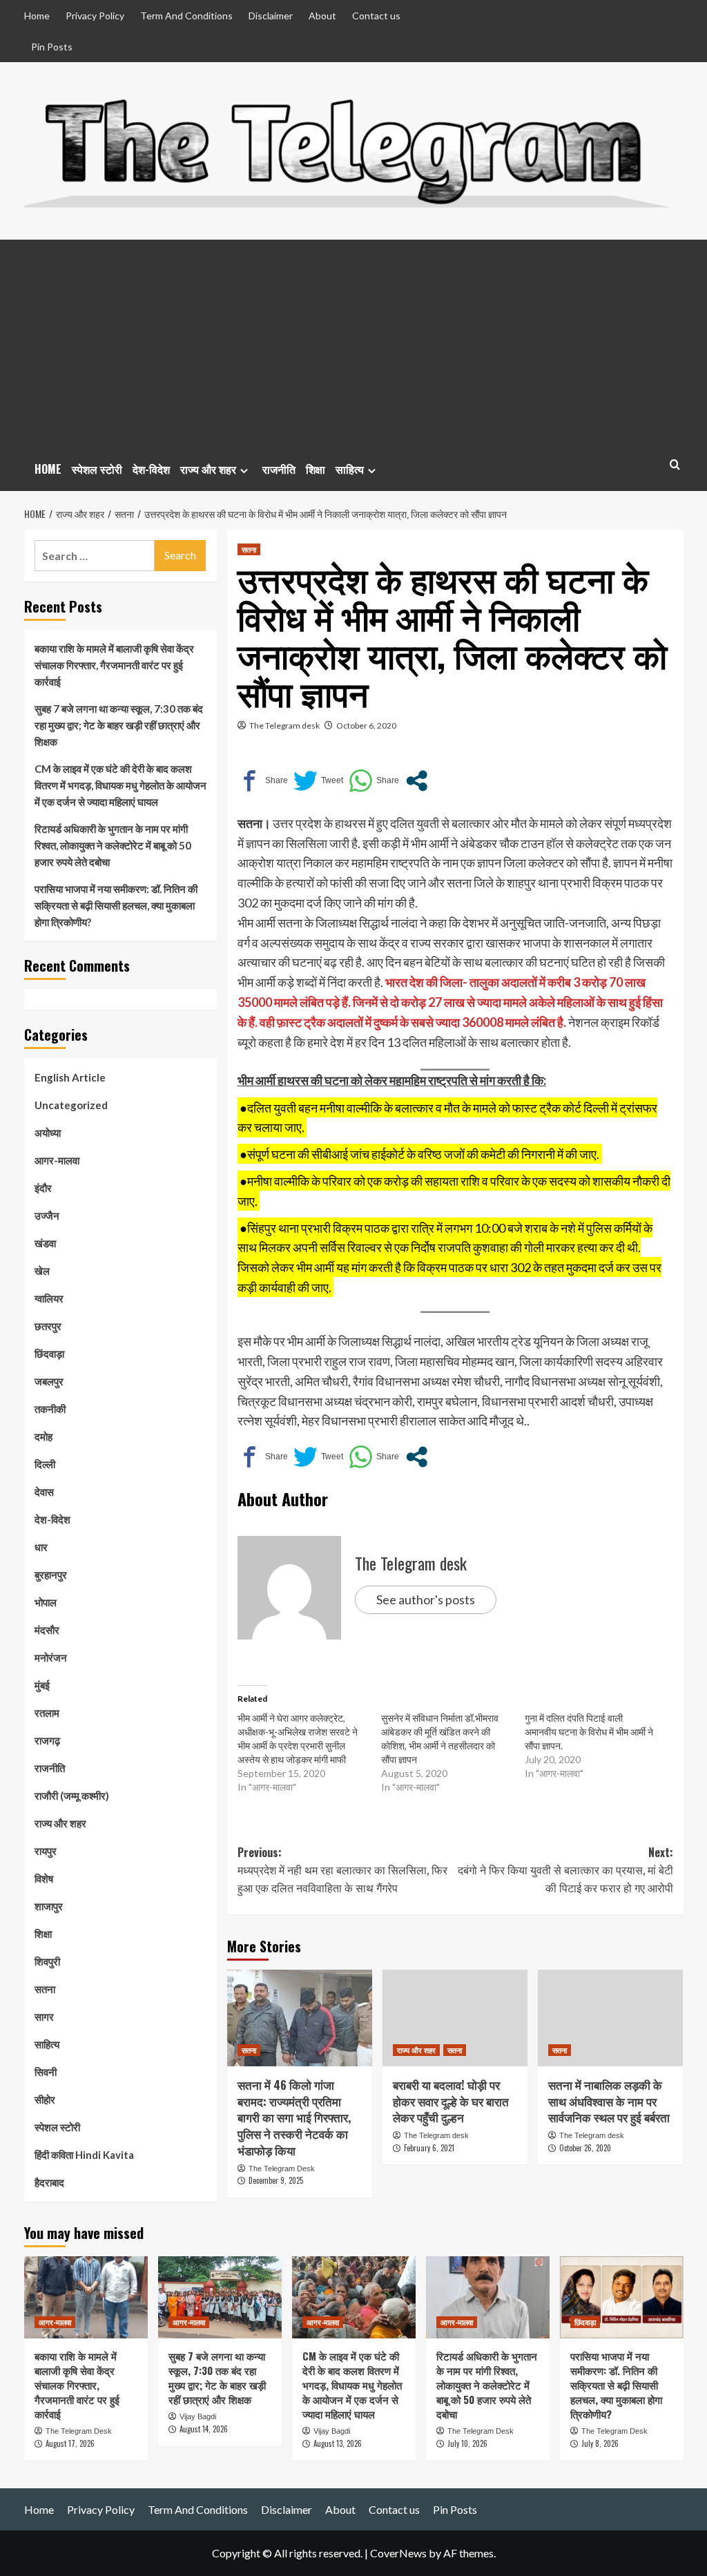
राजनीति (279, 469)
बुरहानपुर (51, 1575)
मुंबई (42, 1685)
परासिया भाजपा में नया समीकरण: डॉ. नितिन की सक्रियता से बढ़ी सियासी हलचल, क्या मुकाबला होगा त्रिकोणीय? (116, 905)
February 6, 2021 (429, 2148)
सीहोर (45, 2099)
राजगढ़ (47, 1740)
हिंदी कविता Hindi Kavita (84, 2155)
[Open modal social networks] (417, 781)
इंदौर (43, 1188)
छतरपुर (48, 1326)
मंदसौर (47, 1630)
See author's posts (426, 1599)
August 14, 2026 (204, 2429)
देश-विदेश (151, 469)
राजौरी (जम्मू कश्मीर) (72, 1796)
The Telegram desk (284, 725)
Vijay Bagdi (198, 2416)
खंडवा (45, 1243)
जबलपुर (49, 1381)
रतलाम (47, 1713)
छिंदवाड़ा (49, 1354)
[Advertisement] (354, 343)
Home (37, 16)
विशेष (44, 1878)
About (322, 16)
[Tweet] (318, 781)
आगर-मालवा (57, 1160)
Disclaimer (271, 16)
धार (41, 1547)
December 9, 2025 (276, 2180)
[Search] (675, 464)
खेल (42, 1271)
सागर (44, 2017)
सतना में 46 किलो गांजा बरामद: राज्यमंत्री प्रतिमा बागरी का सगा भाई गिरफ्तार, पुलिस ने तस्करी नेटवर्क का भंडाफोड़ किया (294, 2117)
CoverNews (398, 2553)
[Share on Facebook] (263, 781)
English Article (70, 1077)
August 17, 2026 (70, 2443)
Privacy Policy (95, 16)
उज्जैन (47, 1215)
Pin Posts (52, 47)
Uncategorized (71, 1105)
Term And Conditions (186, 16)
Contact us (376, 16)
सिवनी (46, 2072)
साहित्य (350, 469)
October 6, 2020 (366, 725)
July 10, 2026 (467, 2443)
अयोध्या (48, 1133)
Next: (565, 1870)
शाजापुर (49, 1906)
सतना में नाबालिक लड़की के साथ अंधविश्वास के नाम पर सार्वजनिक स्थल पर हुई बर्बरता (609, 2101)
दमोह (43, 1436)
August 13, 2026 (338, 2443)
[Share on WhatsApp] (374, 781)
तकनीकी (50, 1409)
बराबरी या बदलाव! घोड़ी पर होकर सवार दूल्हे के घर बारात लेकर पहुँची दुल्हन (451, 2101)
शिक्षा (316, 469)
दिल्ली (45, 1464)
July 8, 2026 (600, 2443)
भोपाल (46, 1602)
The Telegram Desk (282, 2169)
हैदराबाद (49, 2182)
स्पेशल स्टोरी (97, 469)
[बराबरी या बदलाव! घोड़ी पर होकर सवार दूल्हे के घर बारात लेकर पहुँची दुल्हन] (455, 2018)
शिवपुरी (47, 1961)
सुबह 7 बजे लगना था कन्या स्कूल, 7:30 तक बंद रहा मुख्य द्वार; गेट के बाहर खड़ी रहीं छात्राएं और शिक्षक (119, 725)
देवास (44, 1492)
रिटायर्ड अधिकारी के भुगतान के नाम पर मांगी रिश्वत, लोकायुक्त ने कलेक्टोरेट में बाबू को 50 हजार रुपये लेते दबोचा (113, 845)
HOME (48, 469)
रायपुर (46, 1851)
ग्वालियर (49, 1298)
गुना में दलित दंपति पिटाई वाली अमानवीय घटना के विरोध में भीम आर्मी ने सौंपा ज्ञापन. (589, 1732)
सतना (249, 549)
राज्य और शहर (208, 469)
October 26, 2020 (585, 2148)
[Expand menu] (244, 471)
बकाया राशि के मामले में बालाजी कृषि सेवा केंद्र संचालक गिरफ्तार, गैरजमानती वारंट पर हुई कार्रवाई (114, 665)
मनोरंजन (51, 1657)
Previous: (342, 1870)
